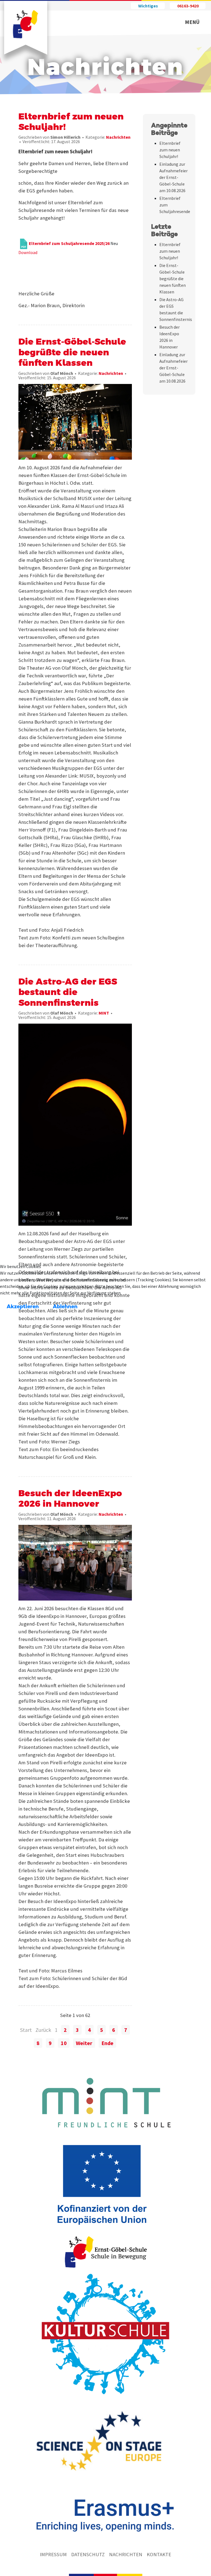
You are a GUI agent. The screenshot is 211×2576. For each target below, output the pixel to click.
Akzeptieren (23, 1307)
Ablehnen (65, 1307)
